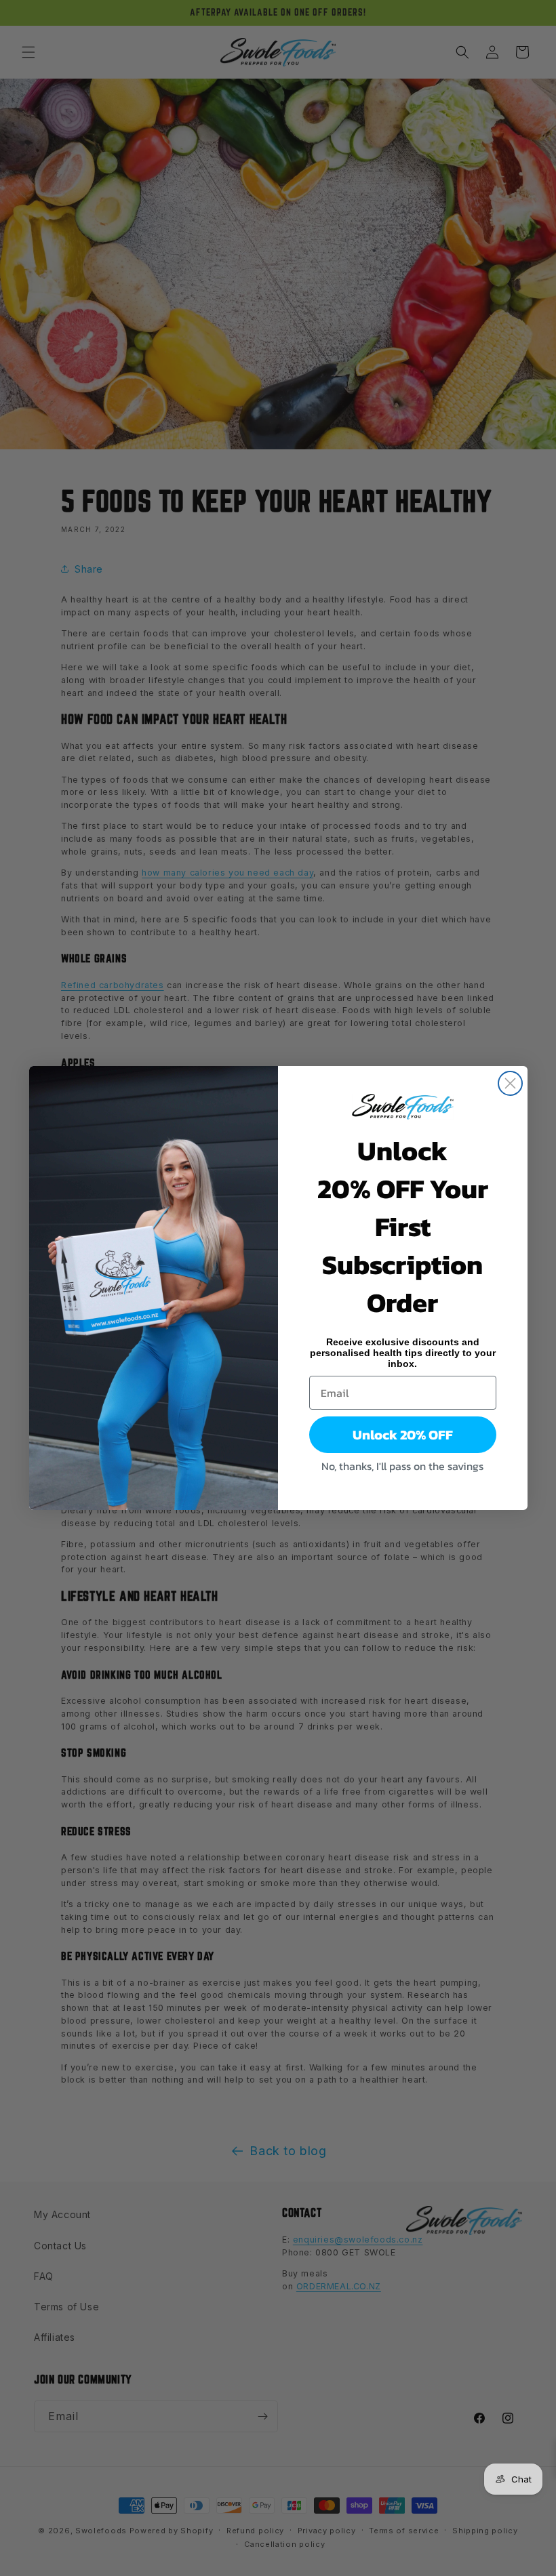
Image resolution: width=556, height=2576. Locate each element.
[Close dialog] (510, 1083)
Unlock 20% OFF (403, 1435)
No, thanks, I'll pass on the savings (402, 1466)
